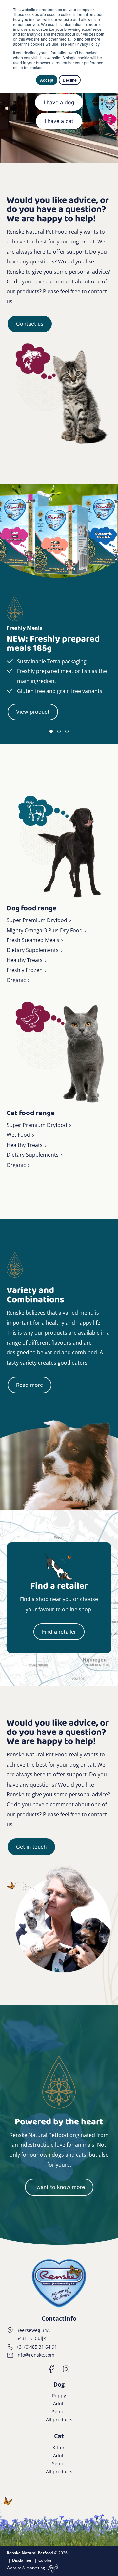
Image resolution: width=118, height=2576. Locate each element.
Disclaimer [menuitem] (22, 2560)
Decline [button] (70, 80)
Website (14, 2568)
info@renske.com (35, 2355)
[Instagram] (66, 2369)
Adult (59, 2403)
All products (59, 2420)
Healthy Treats (25, 960)
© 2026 (37, 2553)
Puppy (59, 2396)
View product (33, 712)
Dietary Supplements (33, 950)
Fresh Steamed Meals (33, 940)
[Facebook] (52, 2369)
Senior (59, 2412)
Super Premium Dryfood (37, 920)
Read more (29, 1385)
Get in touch (31, 1847)
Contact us (30, 324)
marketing (36, 2568)
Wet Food (18, 1135)
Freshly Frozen (25, 970)
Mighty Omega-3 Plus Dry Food (45, 930)
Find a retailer (59, 1632)
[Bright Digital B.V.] (53, 2568)
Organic (16, 980)
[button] (51, 731)
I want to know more (59, 2187)
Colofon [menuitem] (45, 2560)
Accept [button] (47, 80)
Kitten (59, 2447)
